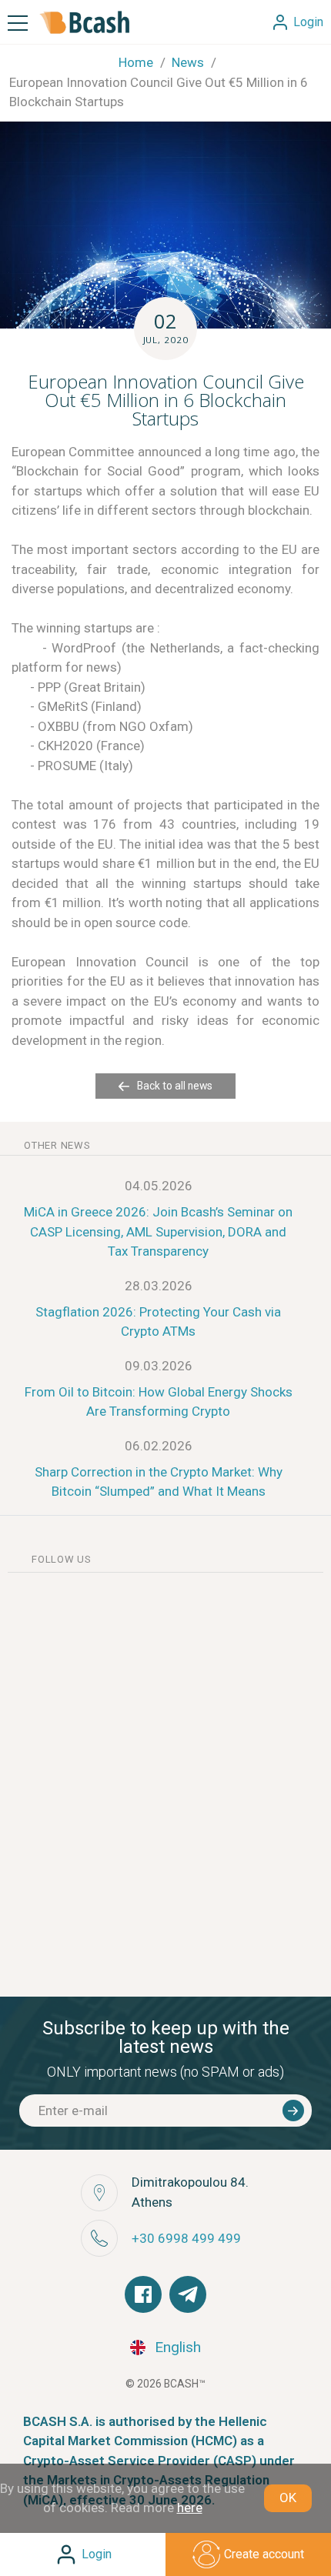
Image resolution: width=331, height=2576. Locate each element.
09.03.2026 (159, 1366)
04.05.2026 (159, 1186)
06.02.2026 (159, 1446)
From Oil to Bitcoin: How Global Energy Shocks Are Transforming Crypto (159, 1402)
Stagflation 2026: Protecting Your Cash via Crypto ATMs (158, 1322)
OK (288, 2498)
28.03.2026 (159, 1286)
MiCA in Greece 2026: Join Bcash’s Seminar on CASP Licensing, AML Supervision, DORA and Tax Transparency (158, 1231)
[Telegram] (188, 2294)
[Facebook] (143, 2294)
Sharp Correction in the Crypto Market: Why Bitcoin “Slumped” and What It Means (159, 1482)
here (190, 2508)
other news (57, 1145)
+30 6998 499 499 (186, 2238)
